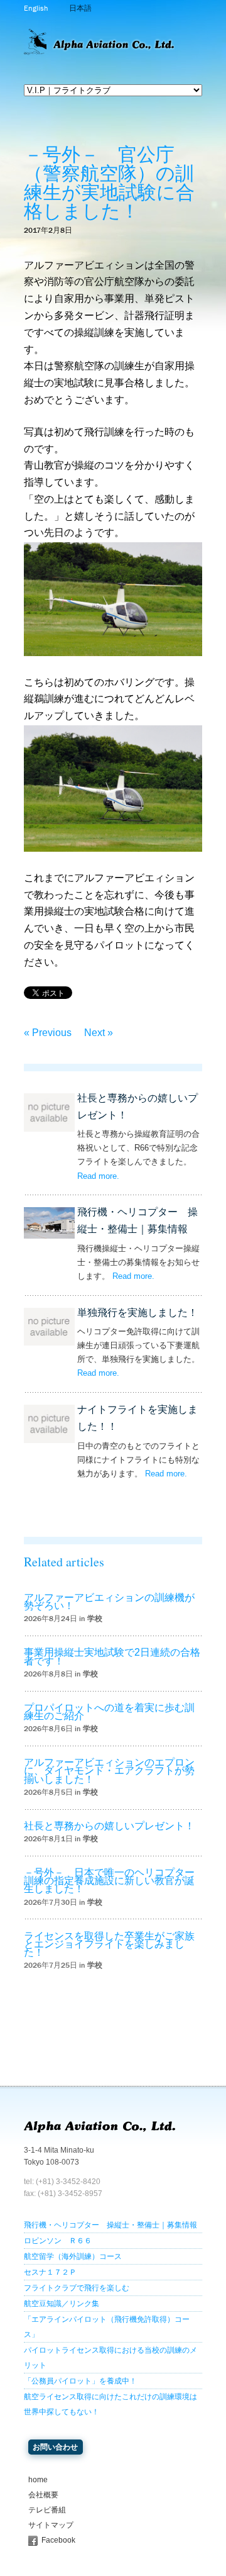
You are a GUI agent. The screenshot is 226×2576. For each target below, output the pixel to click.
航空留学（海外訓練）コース (73, 2256)
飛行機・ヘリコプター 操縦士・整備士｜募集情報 (110, 2225)
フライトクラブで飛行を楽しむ (77, 2288)
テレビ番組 (47, 2510)
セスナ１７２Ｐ (50, 2272)
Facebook (58, 2540)
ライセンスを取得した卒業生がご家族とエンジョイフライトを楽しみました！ (109, 1944)
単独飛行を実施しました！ (137, 1313)
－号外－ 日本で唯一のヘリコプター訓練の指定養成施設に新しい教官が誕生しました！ (109, 1881)
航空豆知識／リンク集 (62, 2304)
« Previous (48, 1033)
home (38, 2480)
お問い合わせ (55, 2447)
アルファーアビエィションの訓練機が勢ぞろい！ (109, 1602)
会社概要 (43, 2495)
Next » (99, 1033)
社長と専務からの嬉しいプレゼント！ (109, 1826)
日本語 (80, 8)
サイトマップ (51, 2525)
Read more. (98, 1176)
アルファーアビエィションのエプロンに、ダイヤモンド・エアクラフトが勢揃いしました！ (109, 1770)
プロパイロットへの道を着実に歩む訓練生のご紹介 (109, 1712)
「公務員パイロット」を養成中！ (80, 2381)
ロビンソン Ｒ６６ (58, 2241)
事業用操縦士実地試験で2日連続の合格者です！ (112, 1656)
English (36, 8)
